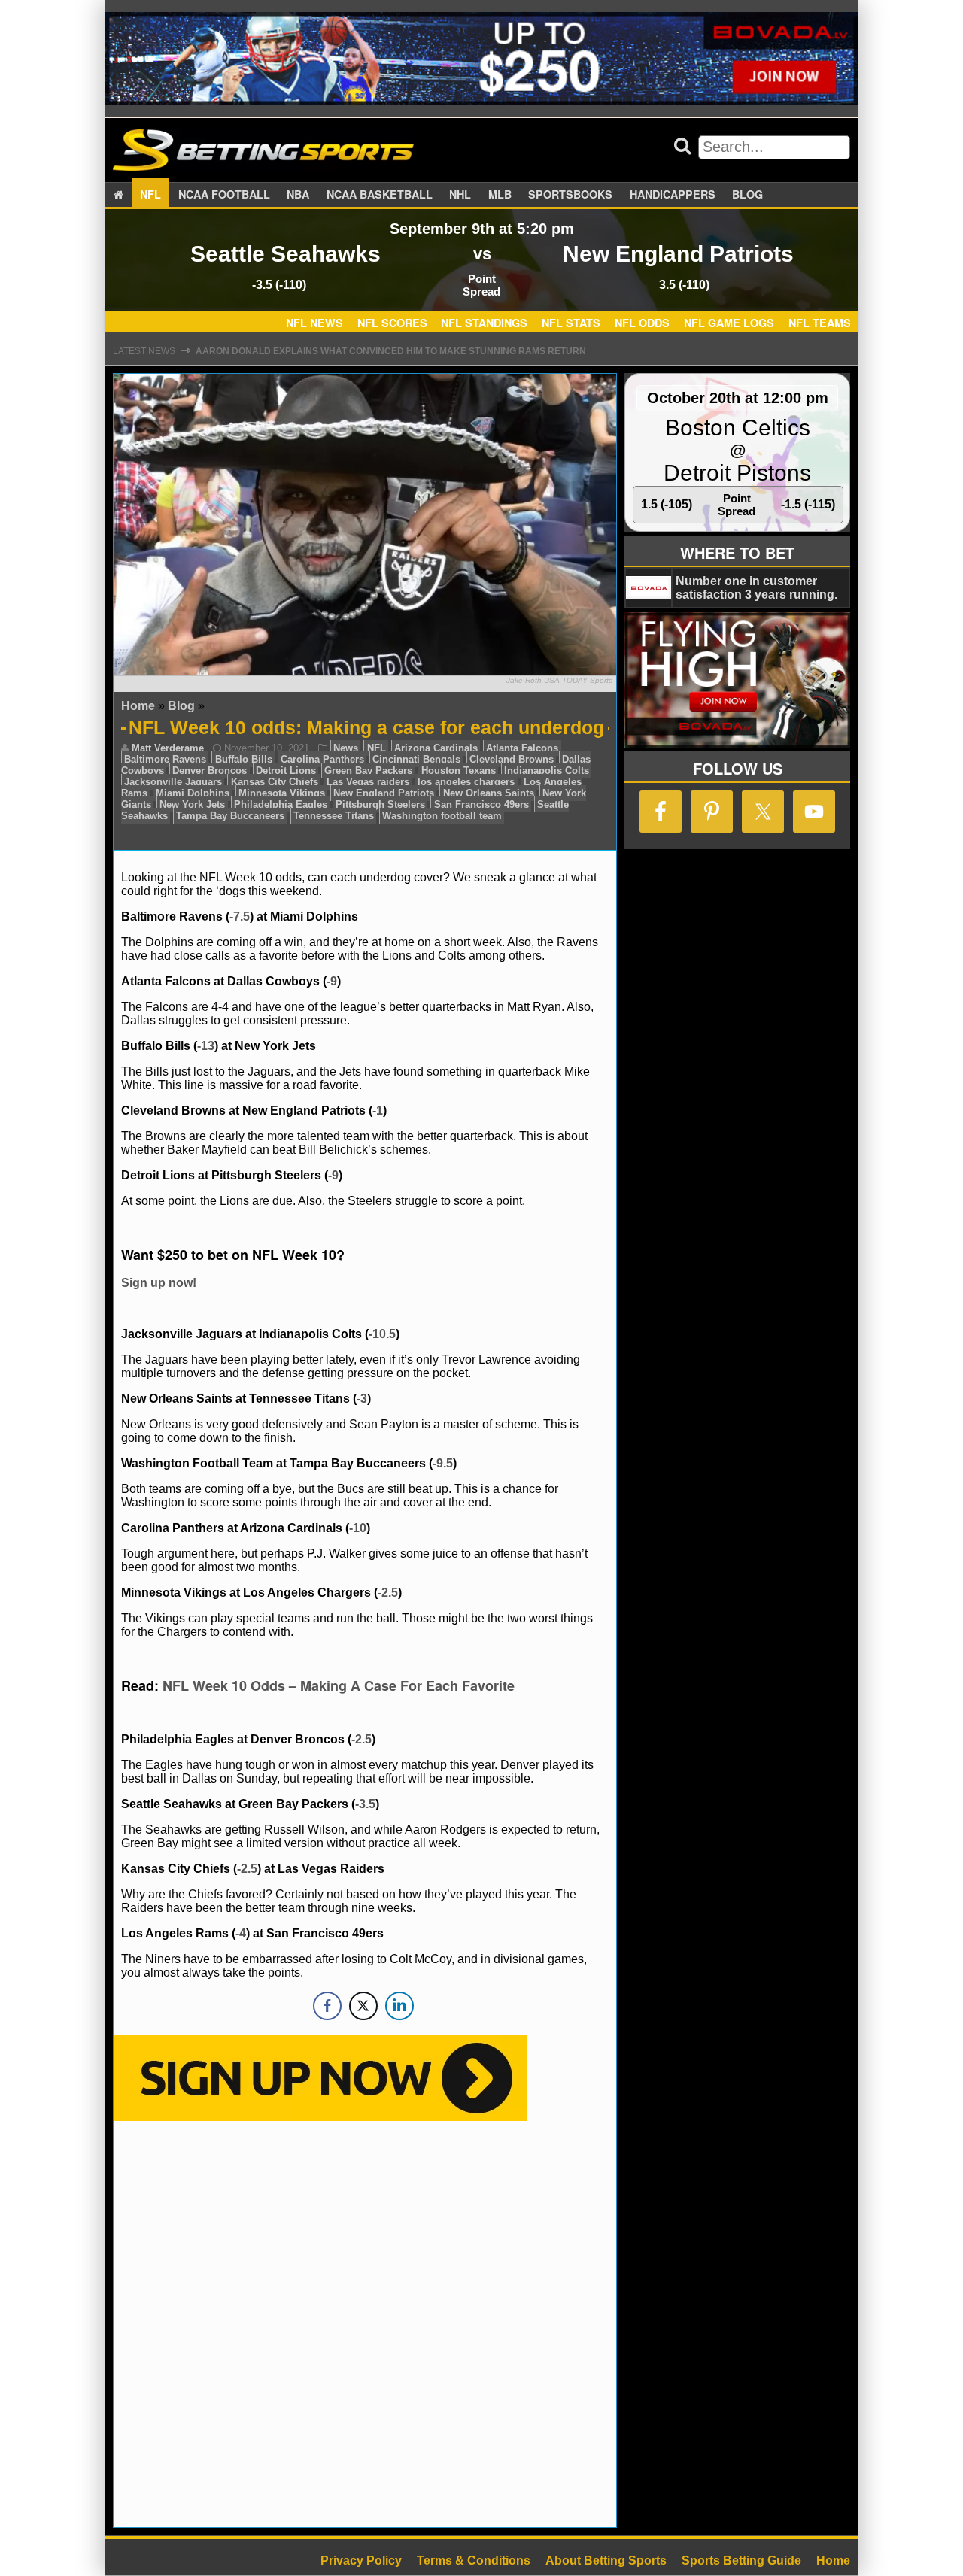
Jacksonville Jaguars (173, 782)
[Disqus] (365, 2323)
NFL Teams (820, 323)
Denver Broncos (210, 771)
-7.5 (240, 916)
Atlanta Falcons (522, 748)
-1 (378, 1111)
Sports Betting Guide (741, 2561)
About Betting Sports (606, 2561)
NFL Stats (571, 323)
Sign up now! (159, 1283)
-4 (241, 1933)
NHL (460, 194)
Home (138, 706)
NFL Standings (484, 323)
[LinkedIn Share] (399, 2006)
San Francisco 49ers (481, 804)
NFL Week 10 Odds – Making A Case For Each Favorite (339, 1685)
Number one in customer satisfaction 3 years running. (756, 588)
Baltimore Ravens (165, 759)
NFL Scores (392, 323)
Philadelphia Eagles (281, 804)
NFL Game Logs (729, 323)
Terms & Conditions (474, 2561)
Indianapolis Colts (547, 771)
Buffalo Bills (244, 759)
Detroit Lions (286, 771)
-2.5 (388, 1593)
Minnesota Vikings (282, 793)
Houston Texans (459, 771)
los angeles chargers (466, 782)
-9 (332, 981)
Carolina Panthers (322, 759)
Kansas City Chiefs (275, 782)
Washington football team (442, 816)
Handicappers (673, 194)
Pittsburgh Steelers (380, 804)
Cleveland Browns (512, 759)
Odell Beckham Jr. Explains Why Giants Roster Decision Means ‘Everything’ (390, 351)
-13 (206, 1046)
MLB (500, 194)
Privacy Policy (361, 2561)
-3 (362, 1399)
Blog (747, 194)
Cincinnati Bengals (416, 759)
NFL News (314, 323)
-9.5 (443, 1463)
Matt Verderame (168, 748)
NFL (150, 194)
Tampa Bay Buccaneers (230, 816)
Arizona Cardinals (436, 748)
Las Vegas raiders (368, 782)
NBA (298, 194)
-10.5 (382, 1334)
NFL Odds (642, 323)
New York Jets (192, 804)
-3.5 (365, 1804)
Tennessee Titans (334, 816)
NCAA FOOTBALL (224, 194)
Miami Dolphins (193, 793)
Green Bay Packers (368, 771)
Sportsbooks (570, 194)
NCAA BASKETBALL (380, 194)
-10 (358, 1528)
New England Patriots (384, 793)
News (346, 748)
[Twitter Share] (363, 2006)
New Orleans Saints (489, 793)
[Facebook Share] (327, 2006)
